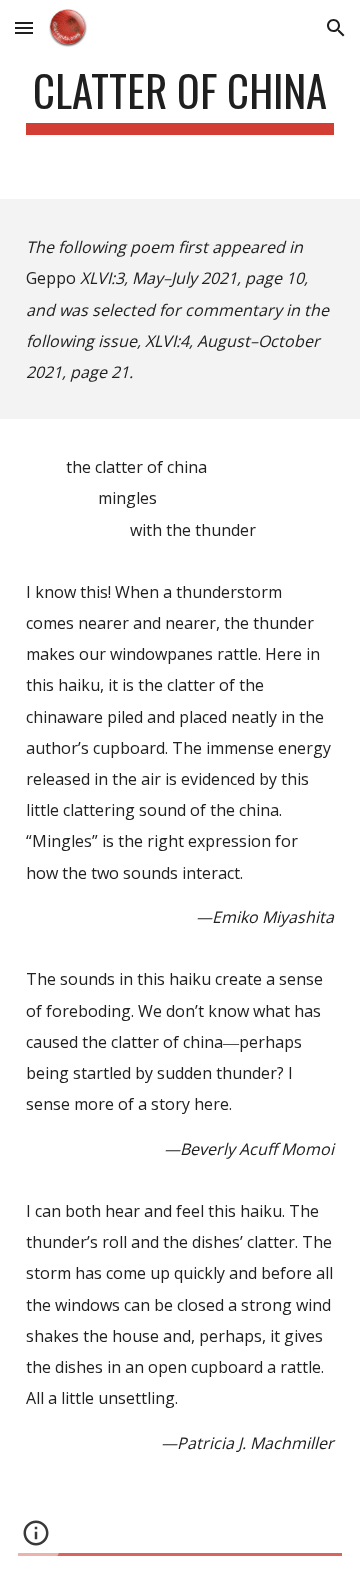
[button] (24, 27)
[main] (180, 99)
